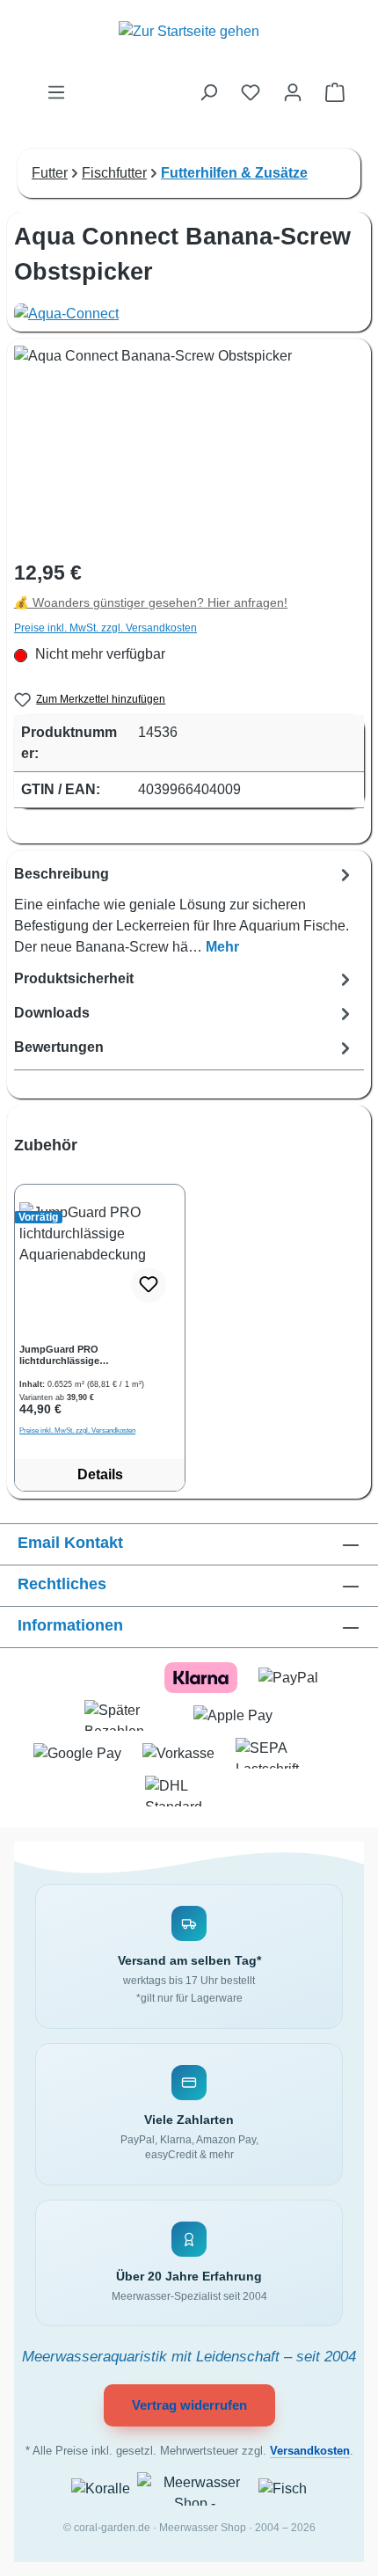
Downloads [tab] (52, 1013)
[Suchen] (208, 92)
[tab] (185, 910)
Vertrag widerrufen (189, 2405)
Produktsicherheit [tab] (74, 978)
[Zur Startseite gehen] (189, 41)
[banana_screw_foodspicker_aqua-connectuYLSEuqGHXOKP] (189, 445)
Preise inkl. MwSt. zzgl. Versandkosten (105, 628)
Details (100, 1474)
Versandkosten (310, 2451)
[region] (189, 1313)
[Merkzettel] (251, 92)
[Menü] (56, 92)
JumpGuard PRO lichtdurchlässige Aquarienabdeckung (66, 1355)
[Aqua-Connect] (189, 314)
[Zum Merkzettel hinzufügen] (149, 1285)
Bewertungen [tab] (59, 1047)
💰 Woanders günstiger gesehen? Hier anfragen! (151, 603)
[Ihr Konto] (293, 92)
